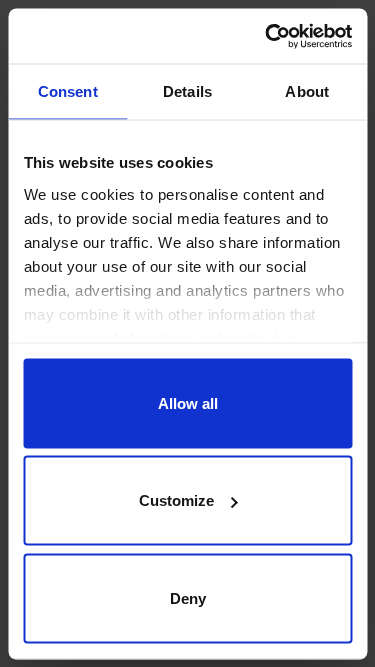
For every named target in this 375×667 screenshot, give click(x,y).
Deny (188, 597)
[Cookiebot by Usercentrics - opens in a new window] (267, 36)
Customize (176, 500)
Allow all (188, 402)
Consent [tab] (68, 91)
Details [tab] (187, 91)
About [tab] (307, 91)
